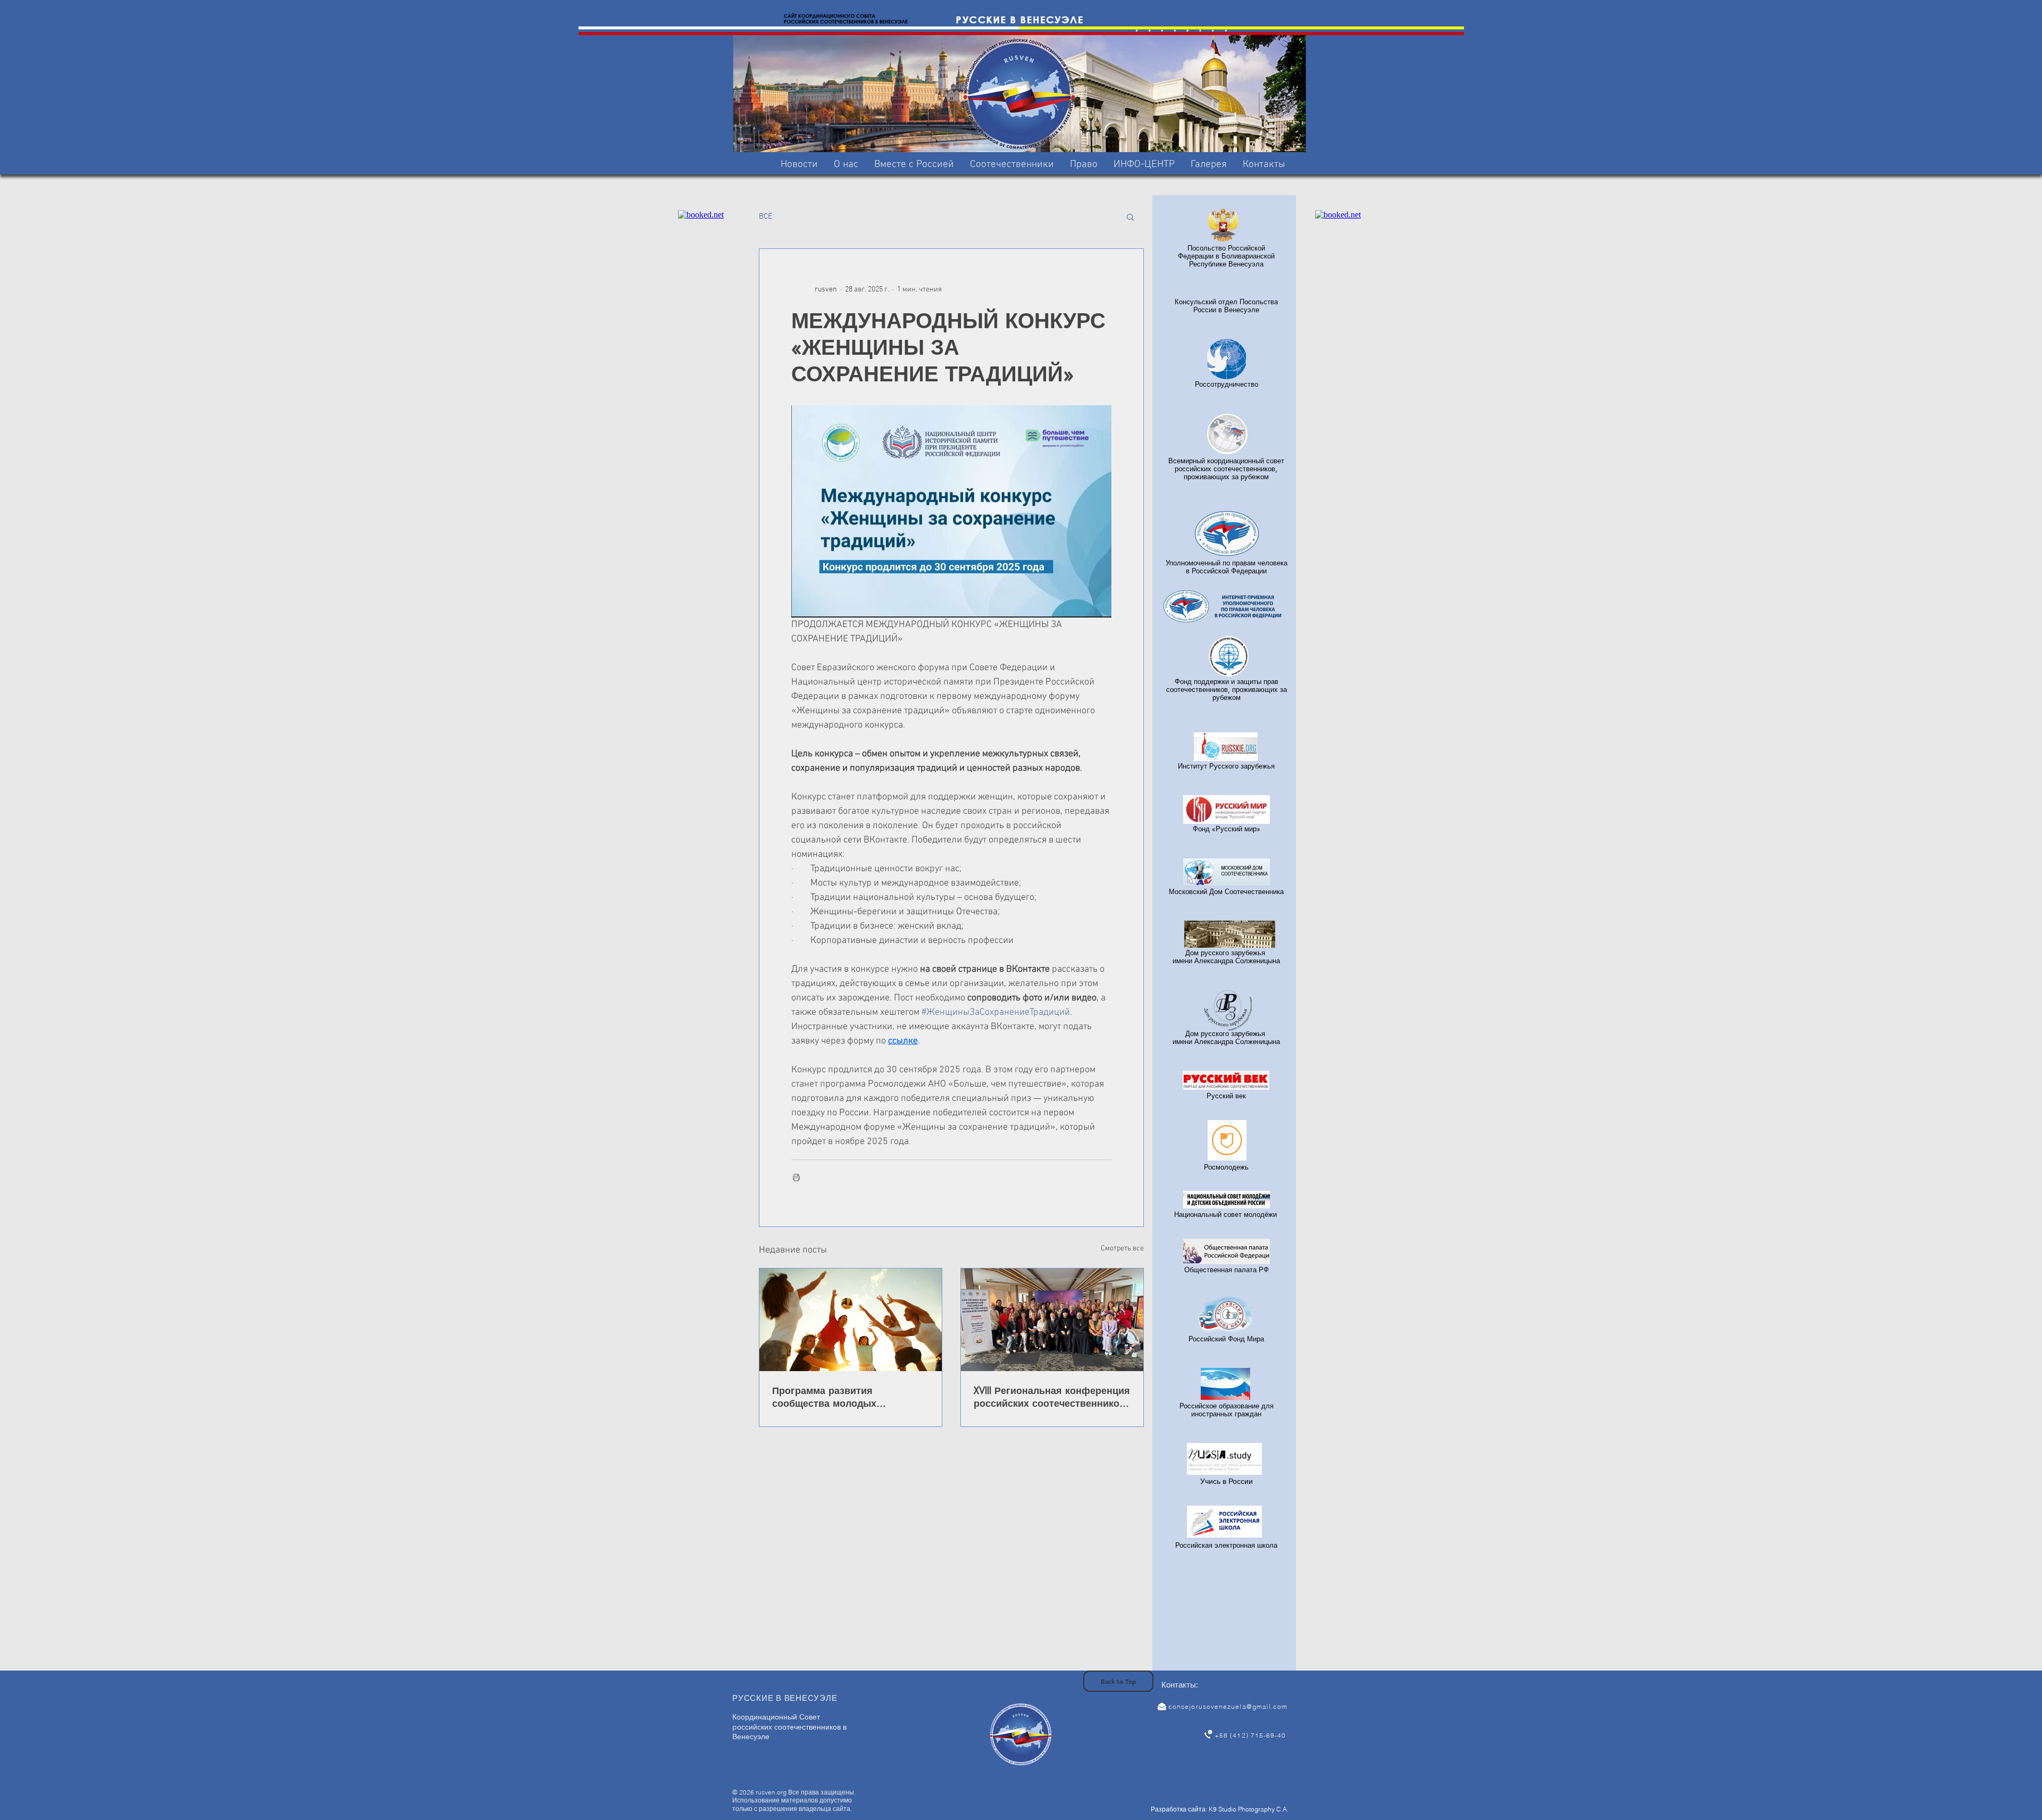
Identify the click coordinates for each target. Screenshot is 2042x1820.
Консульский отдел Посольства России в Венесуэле (1226, 306)
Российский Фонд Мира (1226, 1339)
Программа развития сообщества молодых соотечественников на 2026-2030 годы (840, 1397)
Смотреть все (1122, 1249)
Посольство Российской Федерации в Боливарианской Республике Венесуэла (1226, 256)
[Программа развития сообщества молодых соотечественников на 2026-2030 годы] (851, 1320)
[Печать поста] (796, 1177)
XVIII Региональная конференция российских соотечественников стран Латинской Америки (1052, 1397)
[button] (914, 165)
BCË (765, 216)
